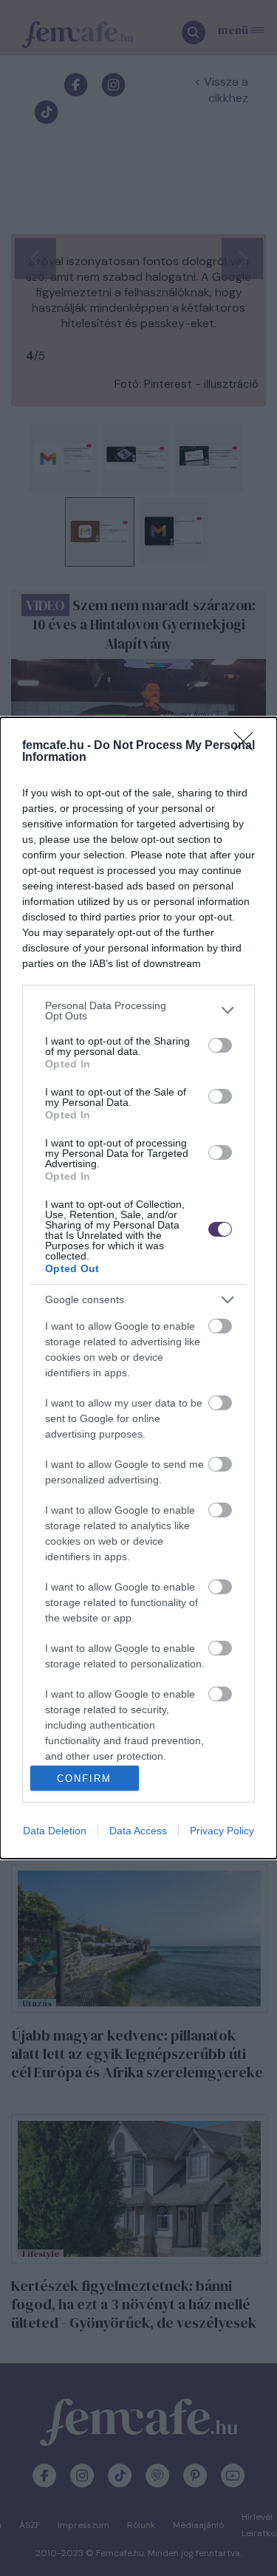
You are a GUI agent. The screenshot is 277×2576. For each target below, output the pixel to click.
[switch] (220, 1045)
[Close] (248, 746)
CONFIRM (84, 1779)
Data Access (138, 1831)
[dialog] (138, 1288)
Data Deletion (55, 1831)
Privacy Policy (222, 1831)
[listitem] (138, 1011)
